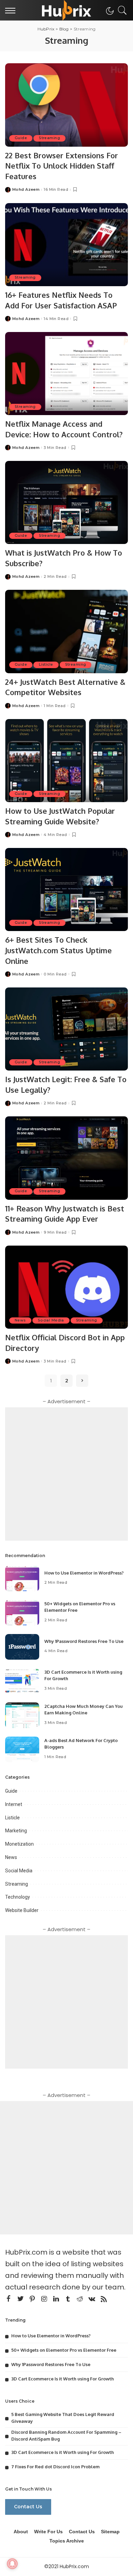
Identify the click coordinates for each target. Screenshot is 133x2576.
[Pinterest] (32, 2299)
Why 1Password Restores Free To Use (84, 1641)
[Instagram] (44, 2299)
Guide (21, 138)
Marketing (16, 1831)
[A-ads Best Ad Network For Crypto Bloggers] (22, 1749)
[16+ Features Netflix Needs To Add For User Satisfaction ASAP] (66, 245)
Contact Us (28, 2507)
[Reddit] (80, 2299)
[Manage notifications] (12, 2564)
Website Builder (22, 1910)
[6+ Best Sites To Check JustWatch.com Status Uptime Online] (66, 889)
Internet (14, 1804)
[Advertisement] (66, 1474)
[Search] (121, 10)
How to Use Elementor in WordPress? (84, 1573)
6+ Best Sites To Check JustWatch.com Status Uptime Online (58, 950)
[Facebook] (9, 2299)
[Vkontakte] (92, 2299)
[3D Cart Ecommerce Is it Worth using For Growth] (22, 1681)
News (20, 1320)
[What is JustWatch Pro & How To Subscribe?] (66, 502)
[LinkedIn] (56, 2299)
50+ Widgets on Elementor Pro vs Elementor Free (64, 2350)
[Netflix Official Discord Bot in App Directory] (66, 1287)
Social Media (51, 1320)
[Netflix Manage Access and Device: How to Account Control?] (66, 374)
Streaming (49, 138)
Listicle (46, 665)
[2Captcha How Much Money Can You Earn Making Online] (22, 1715)
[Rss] (104, 2299)
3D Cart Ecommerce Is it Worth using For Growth (63, 2379)
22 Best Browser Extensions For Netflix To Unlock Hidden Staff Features (62, 166)
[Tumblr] (68, 2299)
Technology (18, 1897)
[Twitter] (20, 2299)
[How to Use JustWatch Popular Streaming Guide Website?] (66, 761)
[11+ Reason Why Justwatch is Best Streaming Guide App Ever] (66, 1158)
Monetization (19, 1844)
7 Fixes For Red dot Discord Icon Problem (55, 2467)
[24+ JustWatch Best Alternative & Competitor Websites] (66, 631)
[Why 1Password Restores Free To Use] (22, 1647)
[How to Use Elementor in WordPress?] (22, 1578)
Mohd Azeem (26, 190)
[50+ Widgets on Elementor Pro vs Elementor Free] (22, 1613)
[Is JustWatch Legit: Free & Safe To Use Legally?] (66, 1029)
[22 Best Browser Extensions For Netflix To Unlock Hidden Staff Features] (66, 105)
